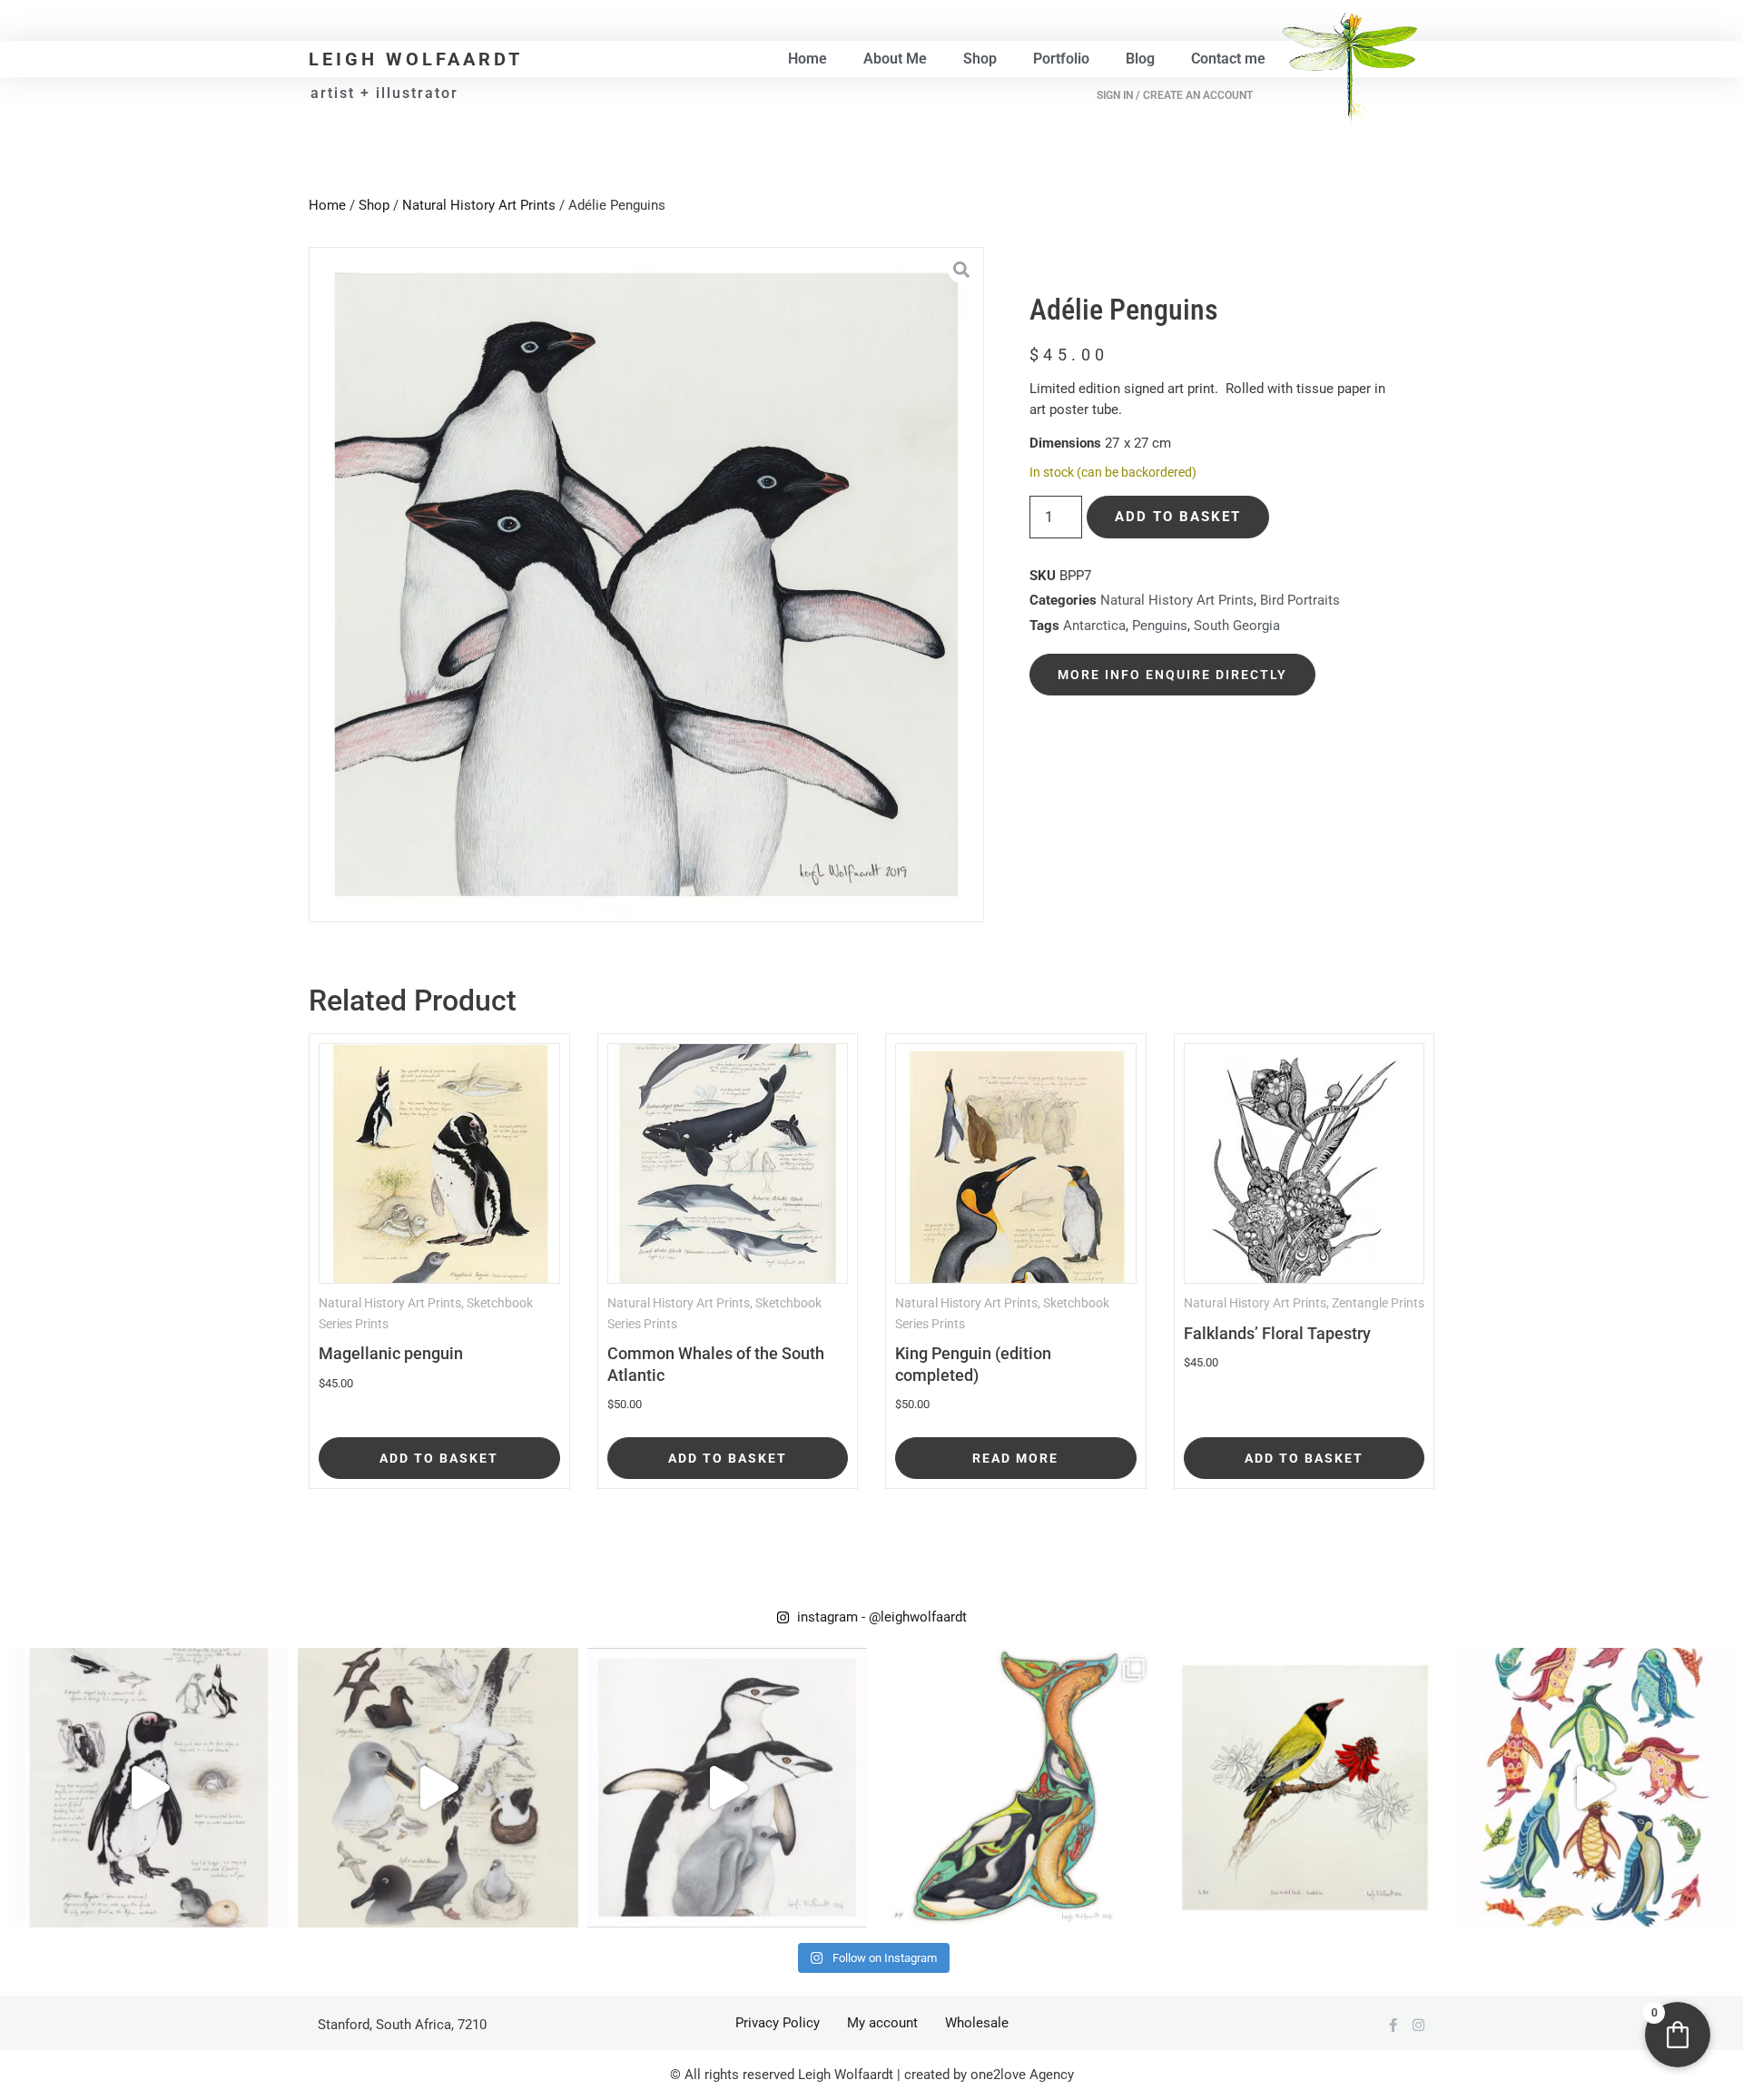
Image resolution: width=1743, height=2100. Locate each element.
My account (882, 2023)
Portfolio (1061, 59)
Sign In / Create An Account (1175, 95)
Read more (1015, 1458)
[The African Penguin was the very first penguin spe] (149, 1788)
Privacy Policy (778, 2023)
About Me (895, 59)
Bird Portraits (1300, 600)
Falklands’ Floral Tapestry (1277, 1333)
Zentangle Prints (1378, 1303)
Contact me (1228, 59)
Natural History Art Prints (479, 205)
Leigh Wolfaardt (416, 59)
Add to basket (1178, 517)
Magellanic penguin (391, 1353)
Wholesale (977, 2023)
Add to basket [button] (439, 1458)
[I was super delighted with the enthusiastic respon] (438, 1788)
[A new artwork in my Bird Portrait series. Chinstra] (727, 1788)
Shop (980, 59)
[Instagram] (1418, 2025)
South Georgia (1237, 626)
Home (807, 59)
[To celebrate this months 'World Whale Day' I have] (1016, 1788)
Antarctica (1094, 626)
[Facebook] (1393, 2025)
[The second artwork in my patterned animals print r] (1594, 1788)
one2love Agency (1022, 2075)
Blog (1140, 59)
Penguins (1160, 626)
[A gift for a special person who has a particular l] (1305, 1788)
